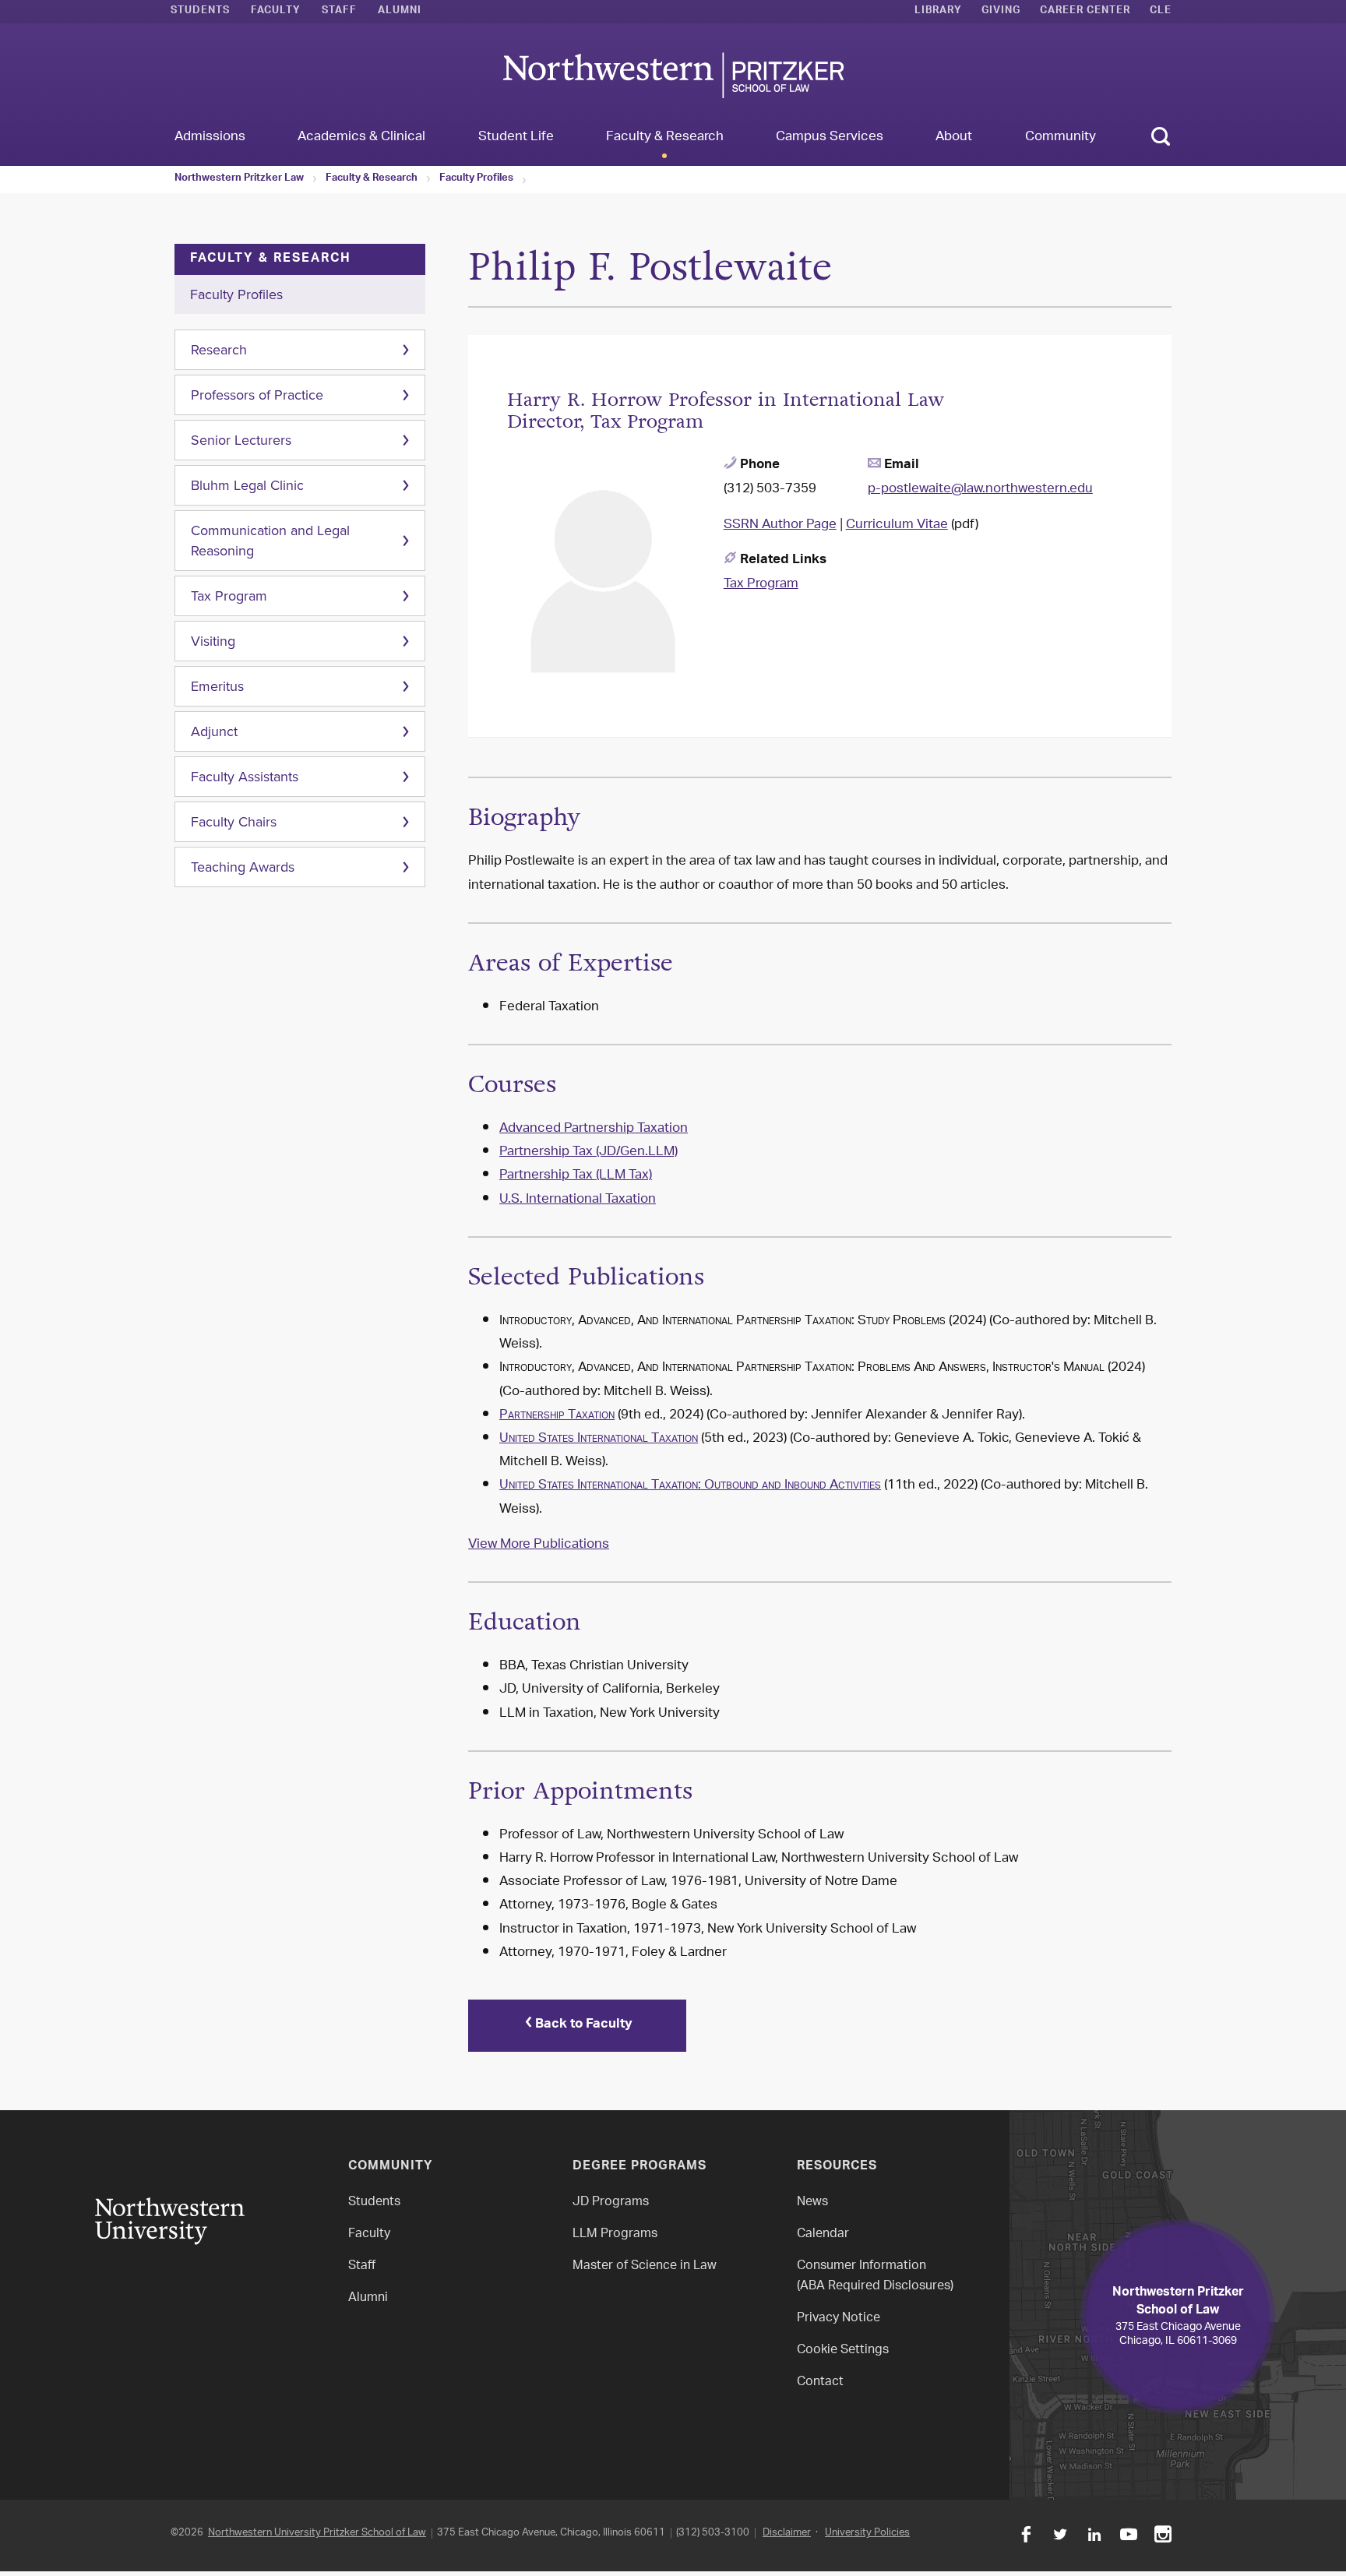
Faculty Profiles (476, 179)
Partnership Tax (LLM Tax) (576, 1175)
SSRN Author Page (780, 525)
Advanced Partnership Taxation (594, 1129)
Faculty (276, 12)
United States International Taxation (599, 1439)
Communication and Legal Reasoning (270, 541)
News (812, 2202)
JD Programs (611, 2202)
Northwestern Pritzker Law (239, 179)
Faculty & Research (372, 179)
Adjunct (214, 731)
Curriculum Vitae (897, 525)
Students (200, 12)
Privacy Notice (839, 2319)
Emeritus (217, 686)
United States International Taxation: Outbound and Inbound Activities (690, 1485)
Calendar (823, 2234)
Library (938, 12)
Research (219, 350)
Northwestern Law (673, 75)
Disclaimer (787, 2533)
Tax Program (229, 596)
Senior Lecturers (241, 440)
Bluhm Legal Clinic (247, 485)
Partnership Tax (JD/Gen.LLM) (588, 1152)
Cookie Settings (843, 2350)
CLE (1161, 12)
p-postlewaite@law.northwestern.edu (980, 489)
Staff (339, 12)
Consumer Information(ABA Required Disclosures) (875, 2276)
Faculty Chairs (234, 822)
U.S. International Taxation (578, 1200)
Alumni (400, 12)
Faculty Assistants (245, 777)
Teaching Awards (243, 867)
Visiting (213, 641)
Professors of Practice (257, 395)
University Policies (867, 2533)
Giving (1001, 12)
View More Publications (539, 1545)
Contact (820, 2382)
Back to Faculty (584, 2025)
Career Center (1085, 12)
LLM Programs (615, 2234)
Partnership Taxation (557, 1415)
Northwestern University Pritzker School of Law (317, 2533)
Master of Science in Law (645, 2266)
